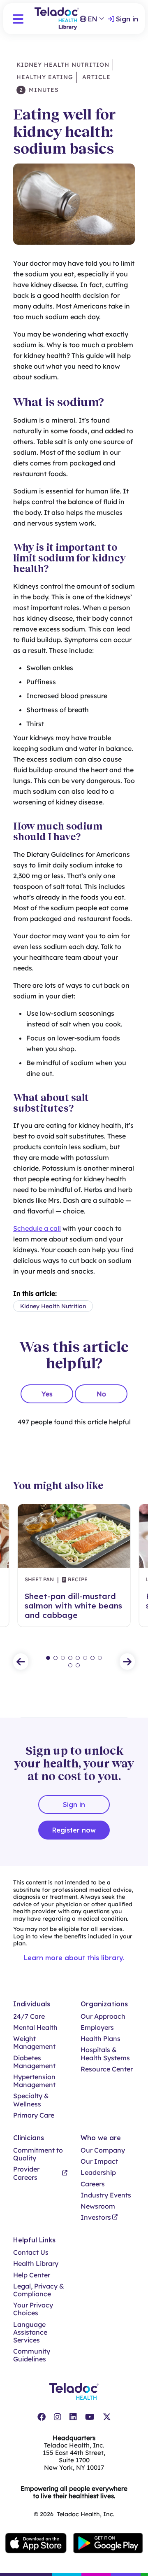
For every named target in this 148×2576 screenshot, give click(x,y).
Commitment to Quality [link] (38, 2154)
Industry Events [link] (106, 2195)
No (101, 1394)
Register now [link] (74, 1830)
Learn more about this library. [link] (74, 1958)
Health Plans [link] (101, 2039)
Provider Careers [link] (26, 2173)
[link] (42, 2417)
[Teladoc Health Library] (57, 19)
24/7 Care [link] (29, 2016)
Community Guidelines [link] (32, 2355)
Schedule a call (37, 1228)
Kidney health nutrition (63, 65)
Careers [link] (93, 2184)
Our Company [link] (103, 2150)
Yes (47, 1394)
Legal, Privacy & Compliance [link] (39, 2290)
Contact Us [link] (31, 2252)
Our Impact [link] (99, 2161)
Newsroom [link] (98, 2206)
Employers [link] (97, 2028)
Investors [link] (96, 2217)
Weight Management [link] (34, 2043)
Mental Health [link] (35, 2028)
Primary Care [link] (34, 2115)
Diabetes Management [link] (34, 2062)
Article (95, 77)
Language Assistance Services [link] (30, 2332)
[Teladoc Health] (74, 2391)
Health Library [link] (36, 2264)
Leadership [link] (98, 2173)
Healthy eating (45, 77)
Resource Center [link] (107, 2069)
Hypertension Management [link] (34, 2081)
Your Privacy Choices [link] (33, 2309)
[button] (18, 19)
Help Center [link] (32, 2275)
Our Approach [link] (103, 2016)
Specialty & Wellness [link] (31, 2100)
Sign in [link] (127, 19)
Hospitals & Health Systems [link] (105, 2054)
